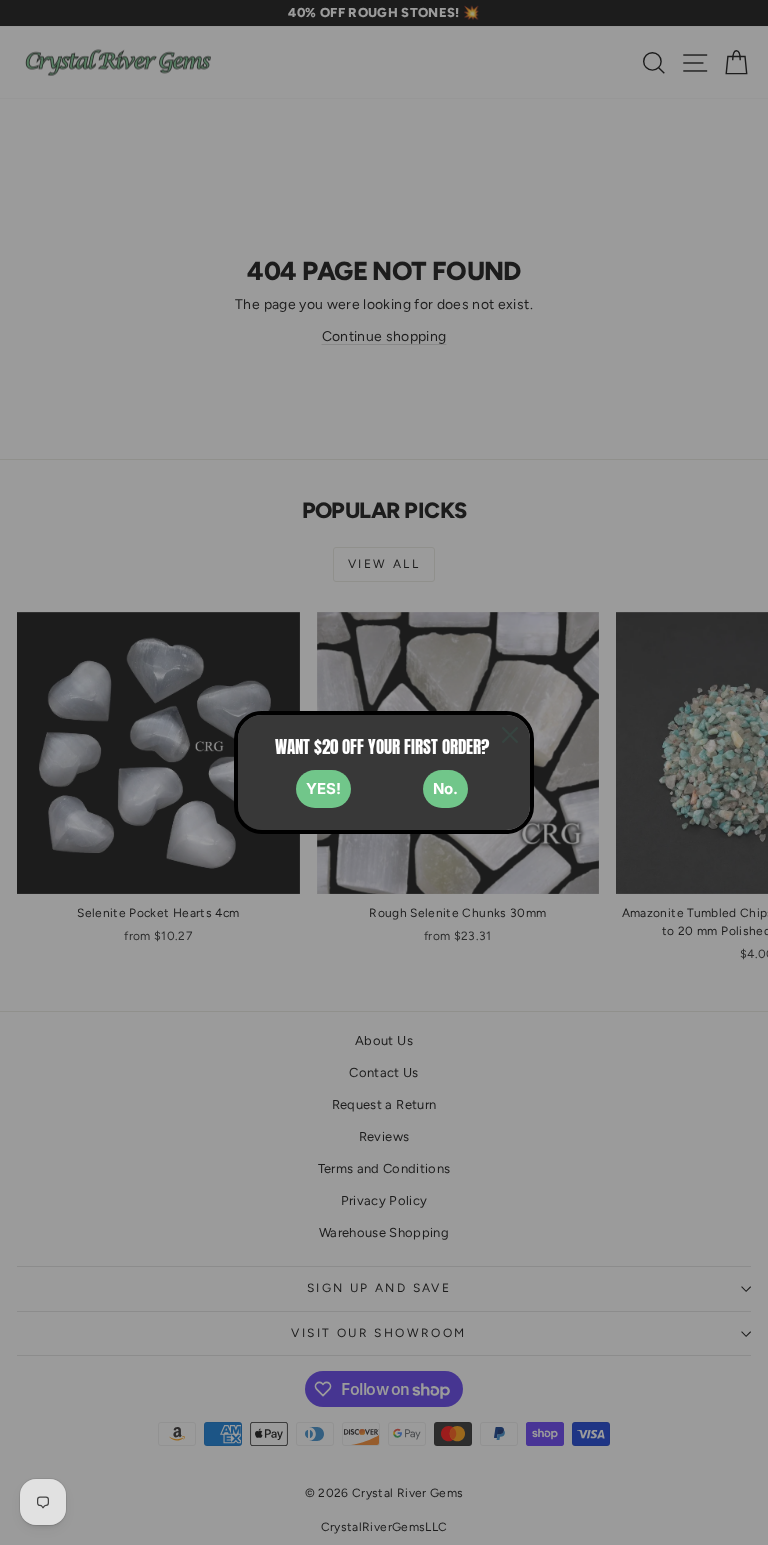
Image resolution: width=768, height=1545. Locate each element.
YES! (323, 788)
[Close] (510, 735)
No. (445, 788)
